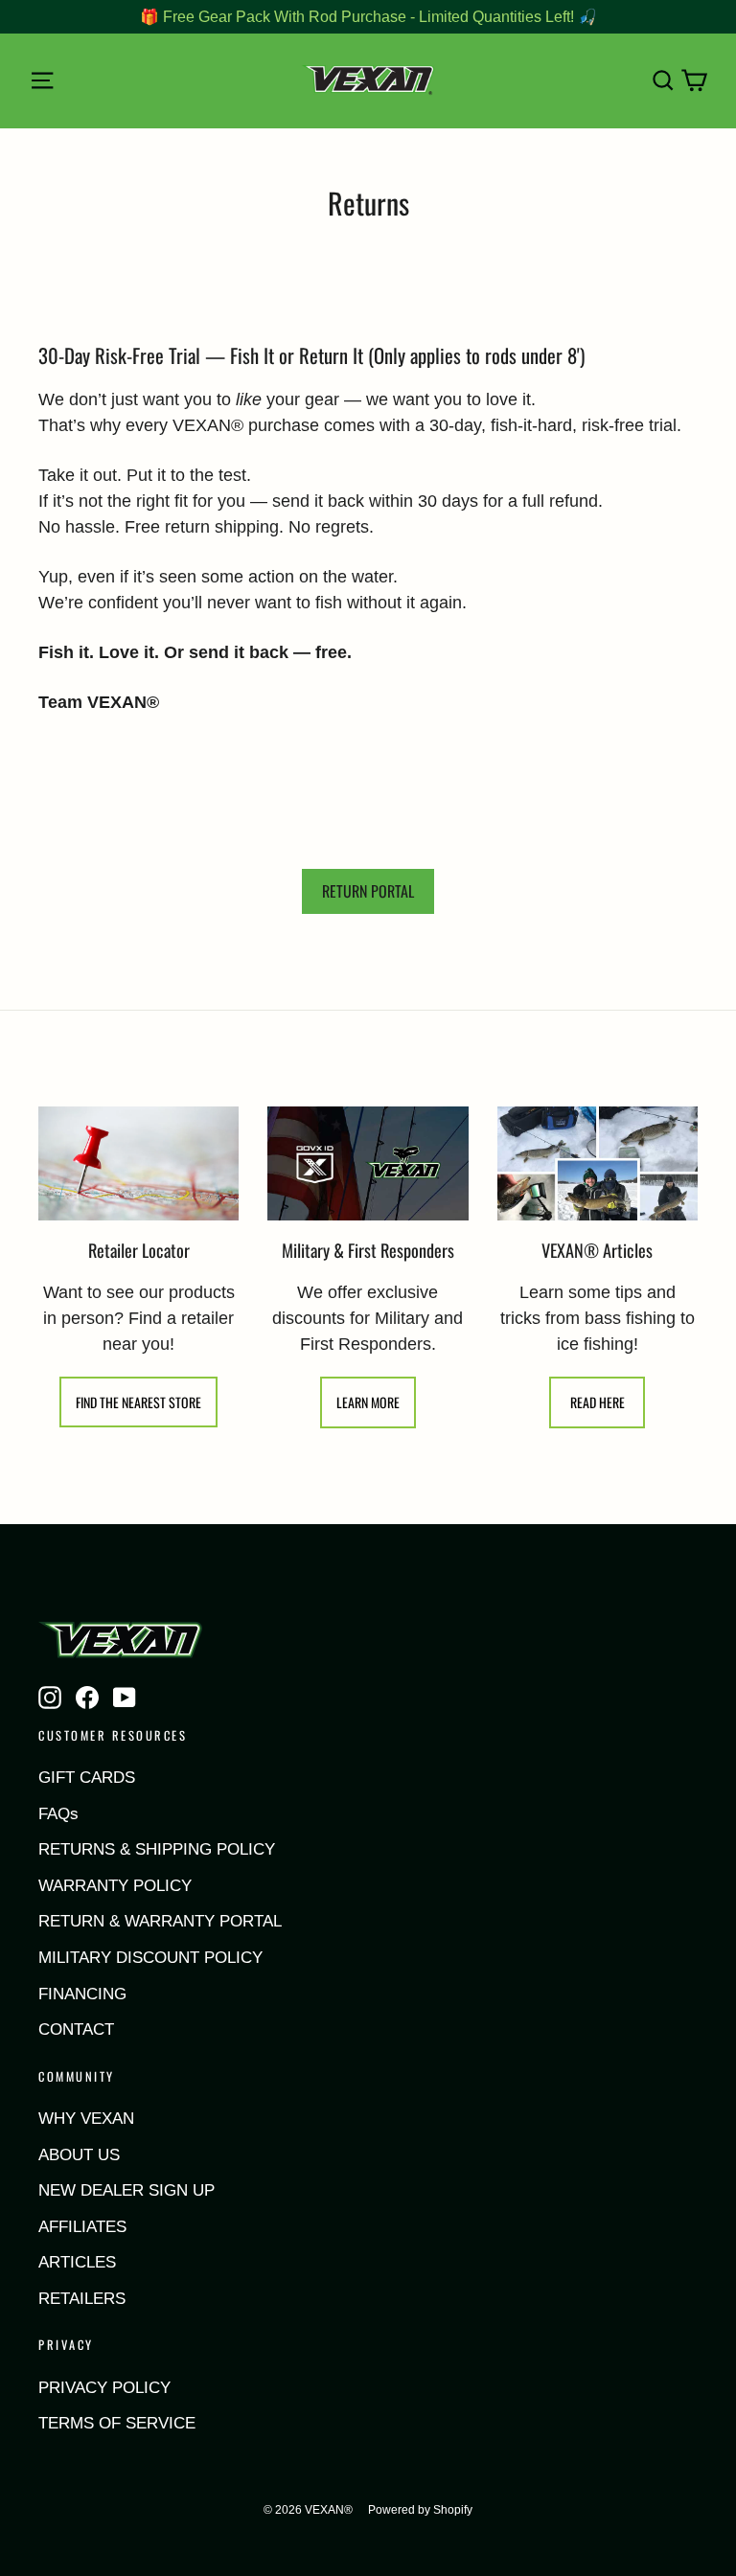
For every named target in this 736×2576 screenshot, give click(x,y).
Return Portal (368, 891)
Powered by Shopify (420, 2510)
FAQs (58, 1814)
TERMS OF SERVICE (117, 2423)
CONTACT (76, 2029)
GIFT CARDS (87, 1778)
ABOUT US (79, 2155)
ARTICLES (77, 2262)
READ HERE (598, 1402)
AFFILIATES (82, 2227)
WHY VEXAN (86, 2119)
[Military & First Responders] (368, 1163)
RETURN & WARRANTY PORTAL (160, 1921)
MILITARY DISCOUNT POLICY (150, 1958)
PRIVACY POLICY (104, 2388)
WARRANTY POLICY (115, 1886)
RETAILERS (82, 2299)
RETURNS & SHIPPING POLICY (157, 1849)
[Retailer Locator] (138, 1163)
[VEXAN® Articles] (598, 1163)
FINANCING (82, 1994)
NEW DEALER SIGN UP (126, 2190)
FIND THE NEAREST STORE (138, 1402)
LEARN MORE (368, 1402)
